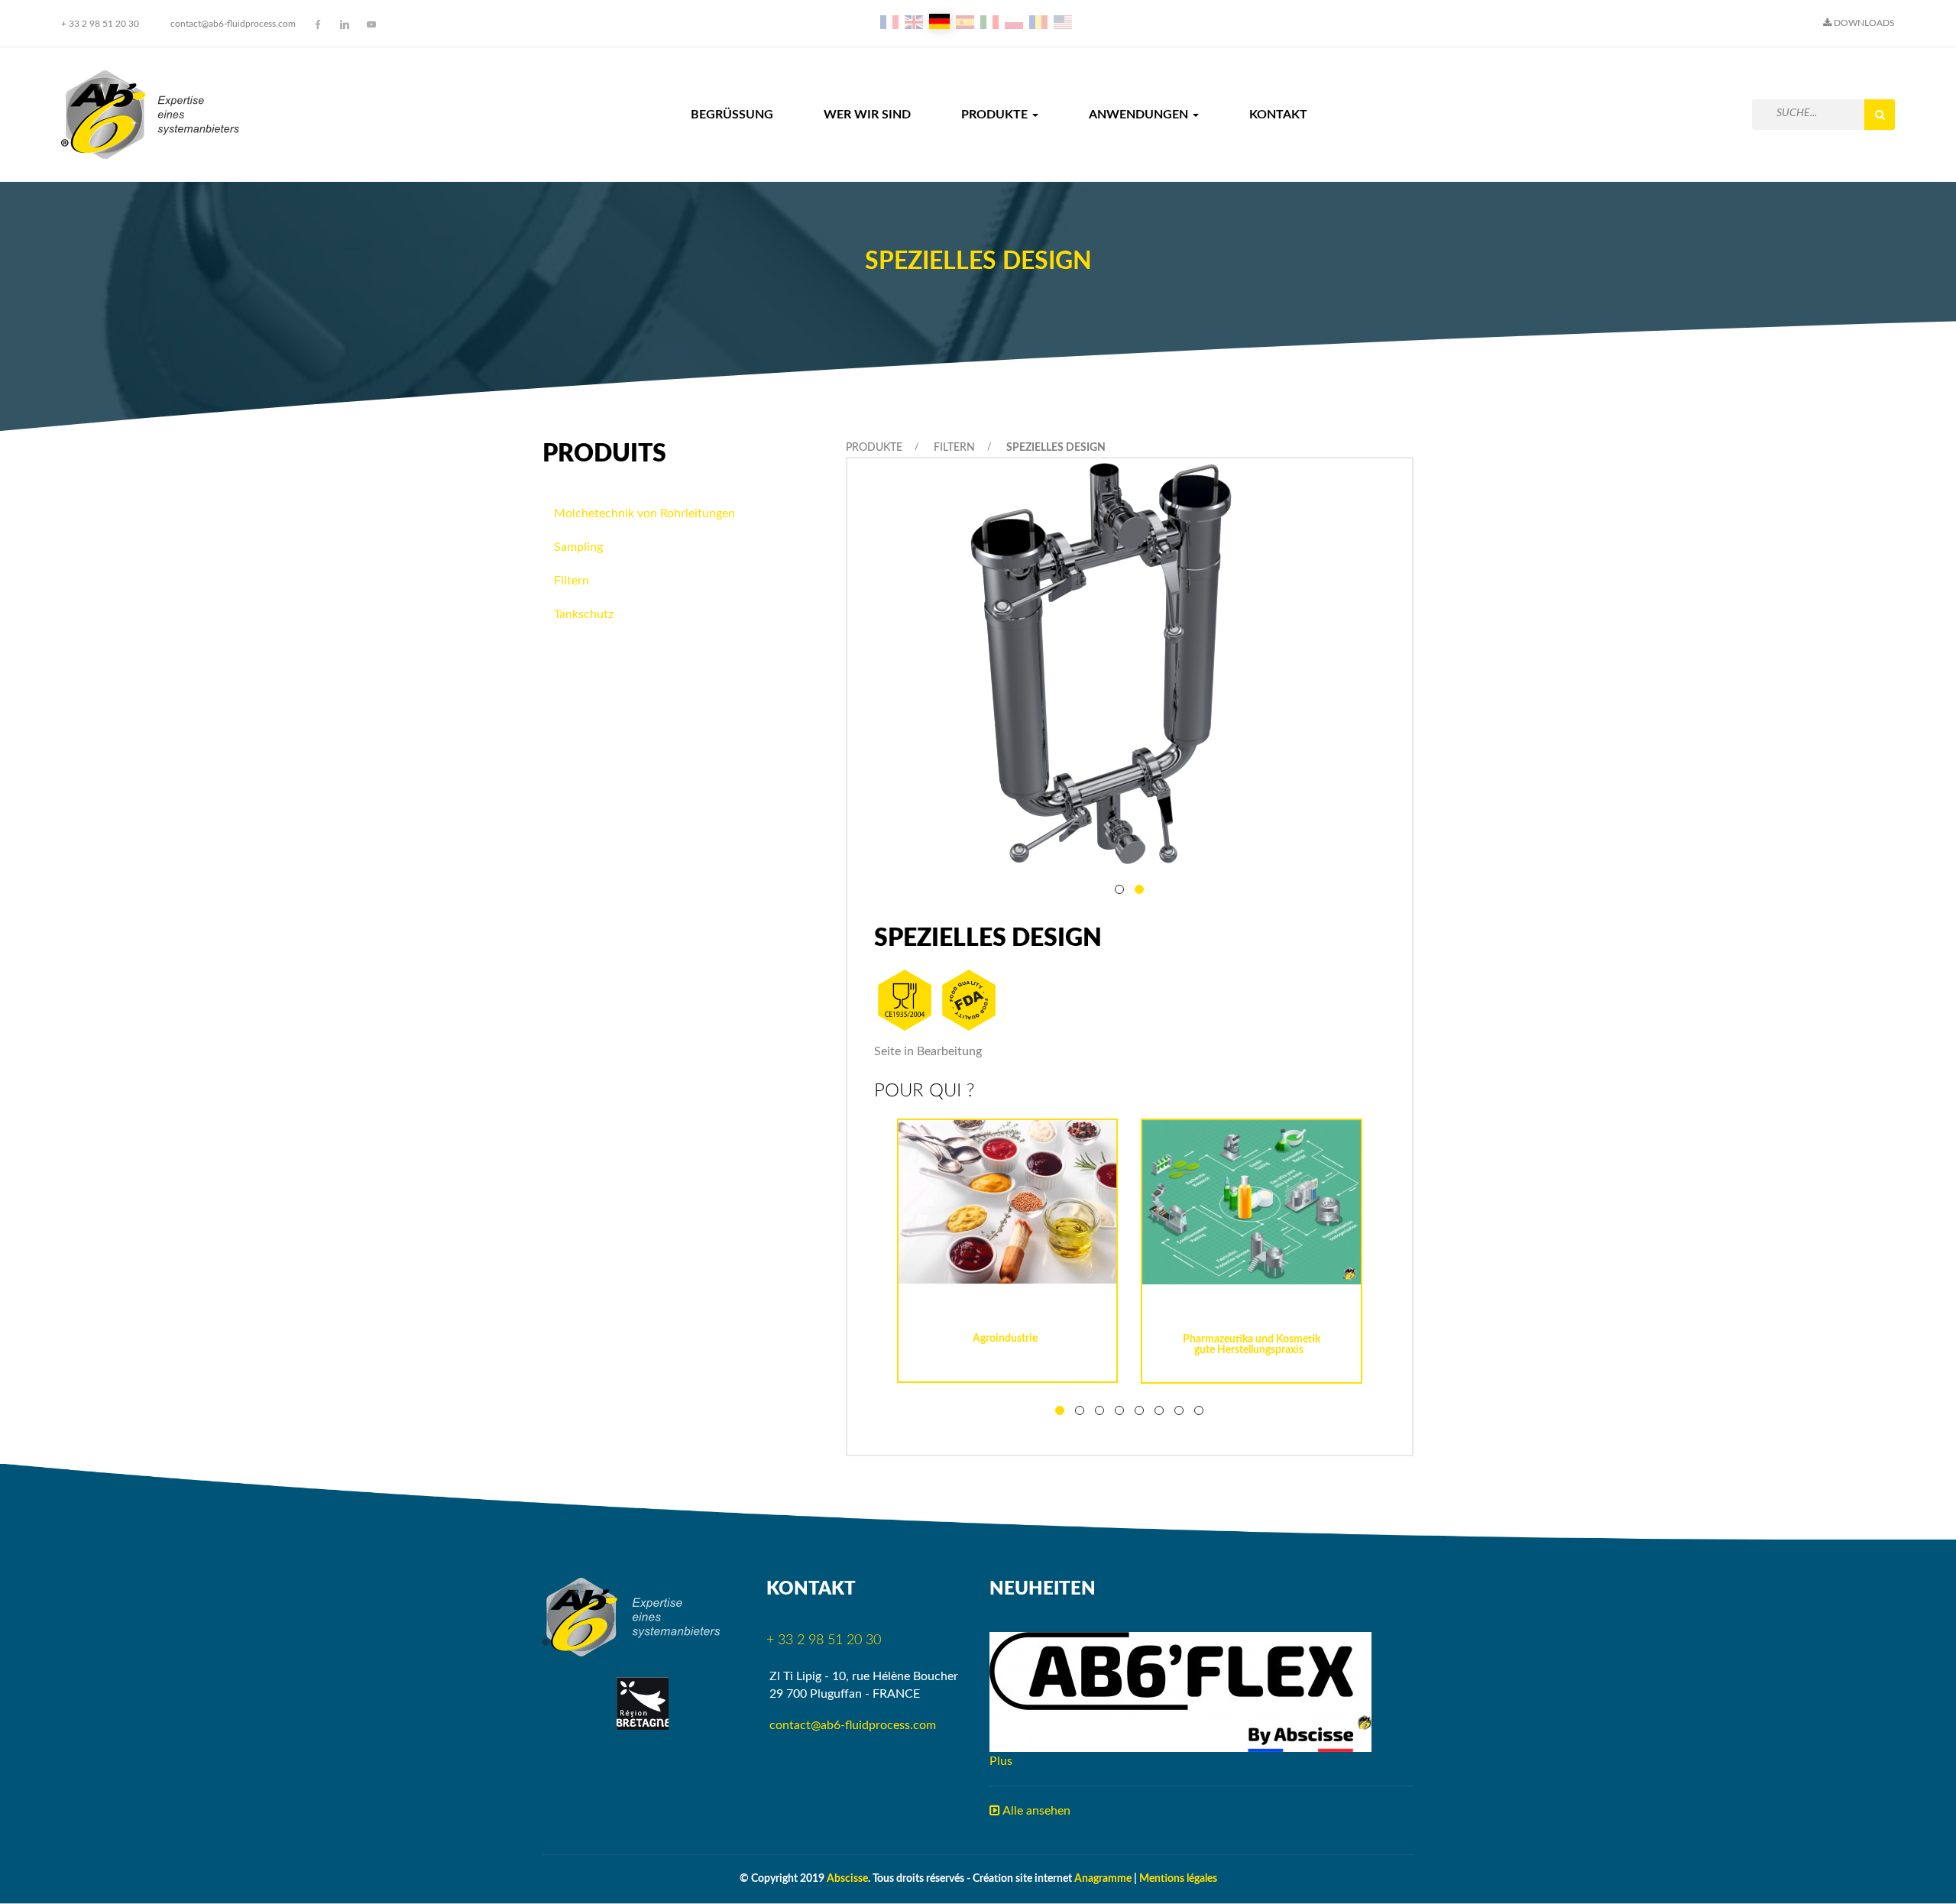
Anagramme (1103, 1879)
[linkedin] (345, 24)
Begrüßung (732, 115)
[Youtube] (371, 24)
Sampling (578, 547)
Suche (1880, 115)
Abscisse (847, 1879)
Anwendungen (1140, 115)
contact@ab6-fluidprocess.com (233, 24)
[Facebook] (318, 24)
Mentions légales (1178, 1879)
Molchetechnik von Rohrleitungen (644, 513)
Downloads (1863, 23)
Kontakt (1278, 115)
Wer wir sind (867, 115)
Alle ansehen (1035, 1811)
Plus (1001, 1761)
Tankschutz (584, 614)
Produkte (996, 115)
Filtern (954, 448)
